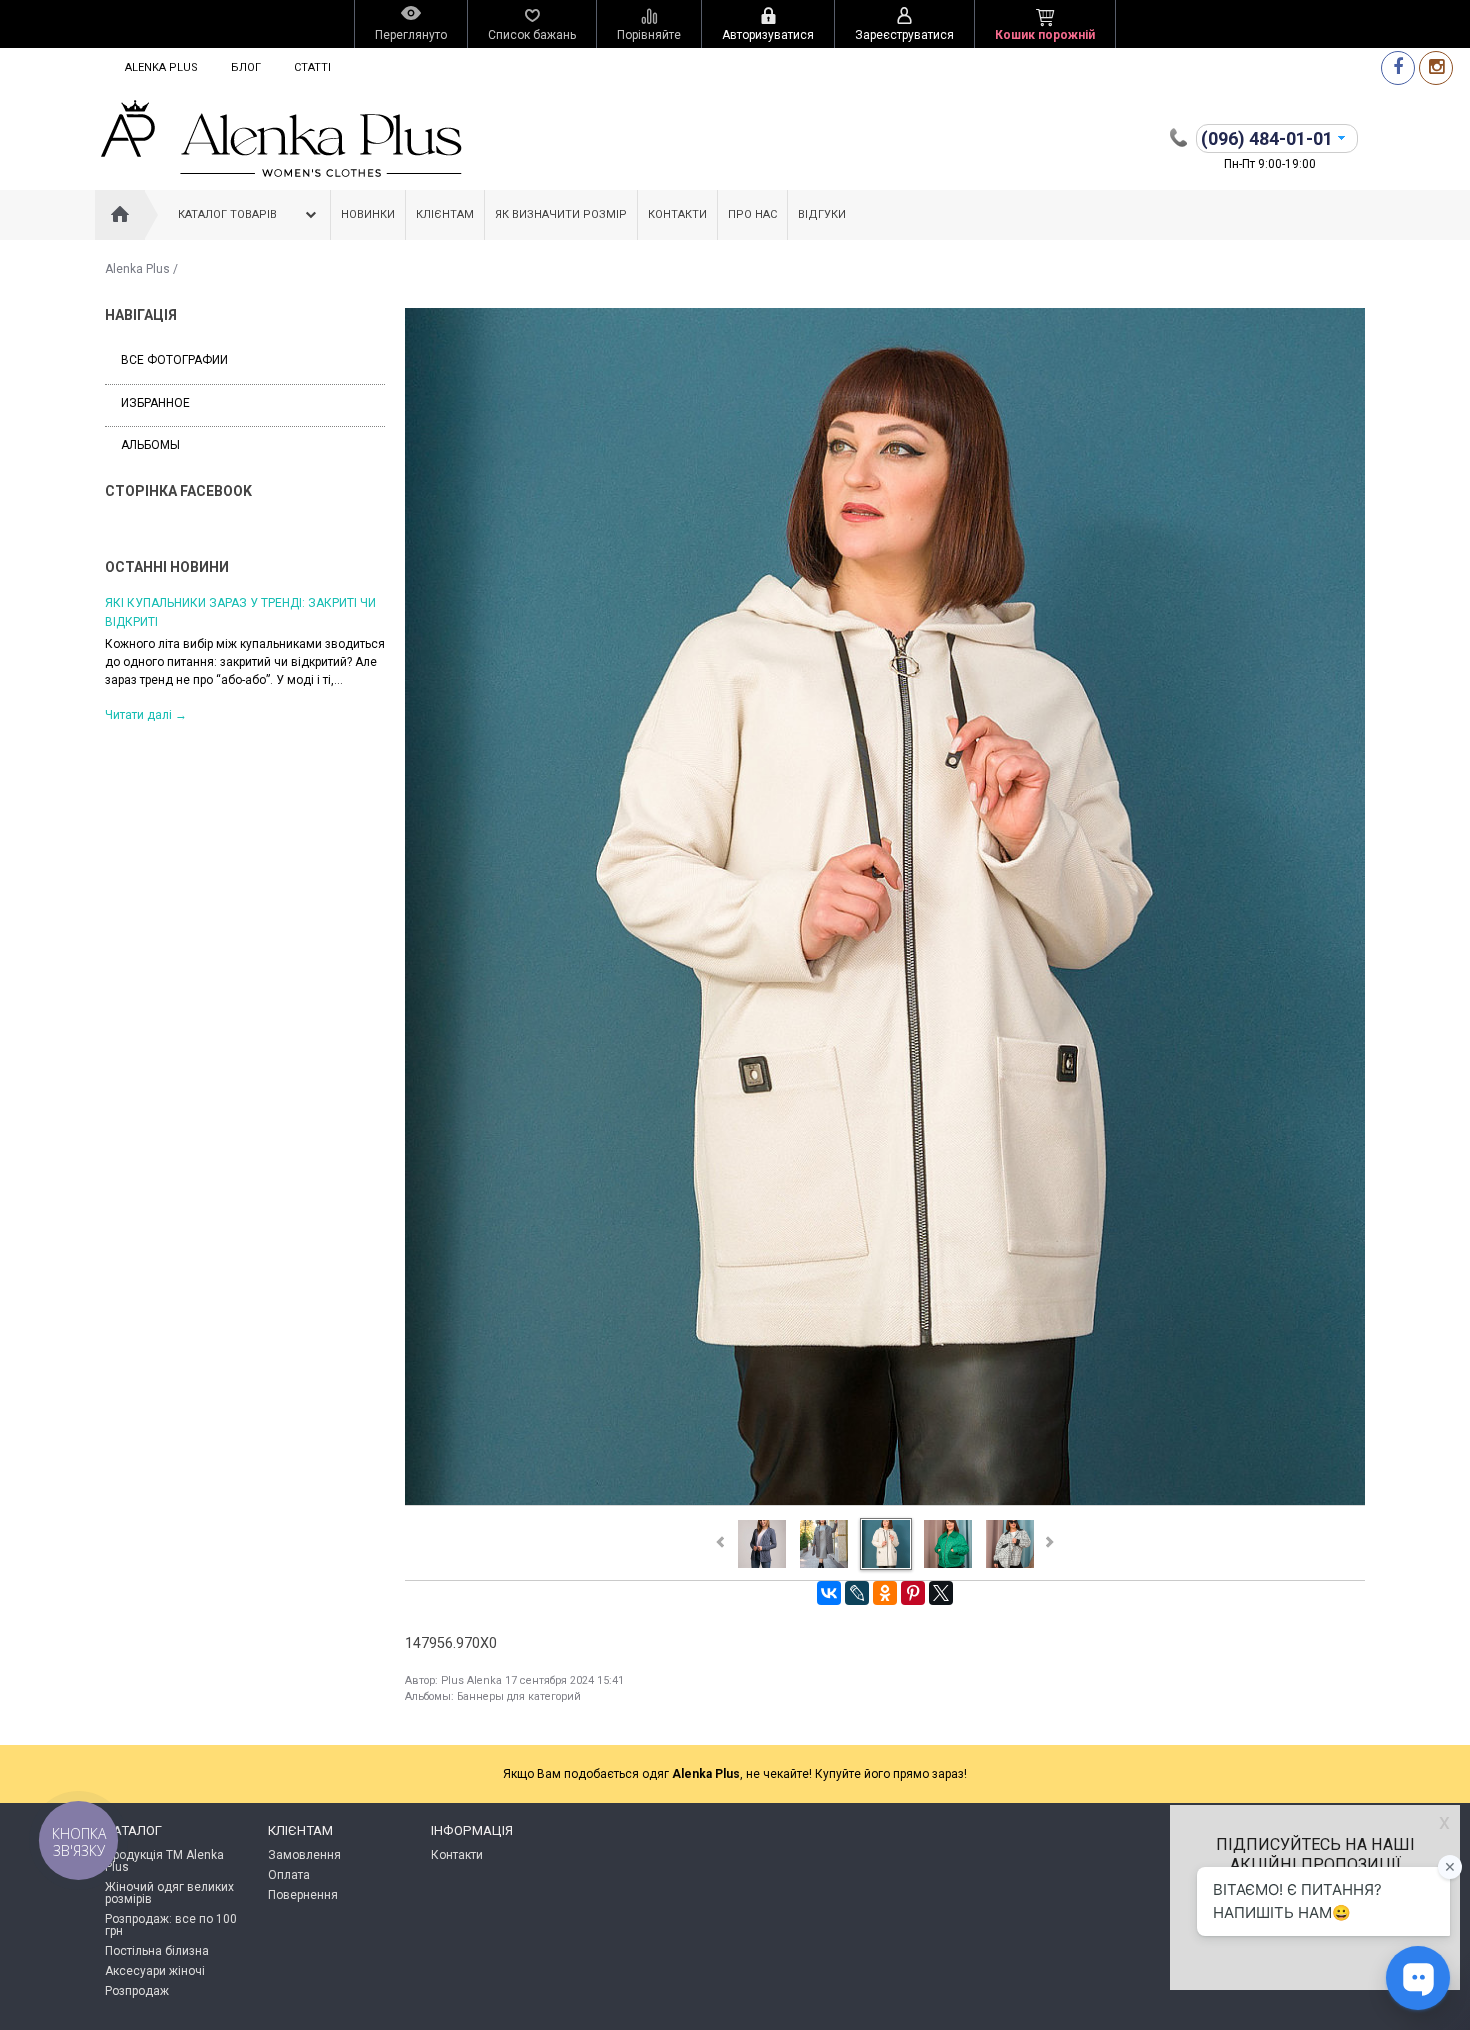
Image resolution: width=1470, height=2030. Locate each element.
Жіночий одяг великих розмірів (169, 1893)
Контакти (677, 214)
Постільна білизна (157, 1951)
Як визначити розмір (561, 214)
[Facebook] (1398, 67)
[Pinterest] (913, 1593)
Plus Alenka (471, 1680)
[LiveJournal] (857, 1593)
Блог (246, 67)
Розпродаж (137, 1991)
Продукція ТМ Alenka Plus (164, 1861)
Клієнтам (445, 214)
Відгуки (822, 214)
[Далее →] (885, 1504)
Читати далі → (146, 715)
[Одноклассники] (885, 1593)
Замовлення (304, 1855)
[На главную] (120, 215)
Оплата (289, 1875)
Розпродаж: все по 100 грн (171, 1925)
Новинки (368, 214)
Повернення (303, 1895)
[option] (245, 657)
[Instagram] (1436, 67)
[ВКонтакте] (829, 1593)
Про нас (752, 214)
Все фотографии (174, 360)
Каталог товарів (227, 214)
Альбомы (150, 445)
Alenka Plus (161, 67)
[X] (941, 1593)
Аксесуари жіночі (155, 1971)
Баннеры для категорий (519, 1696)
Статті (312, 67)
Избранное (155, 403)
